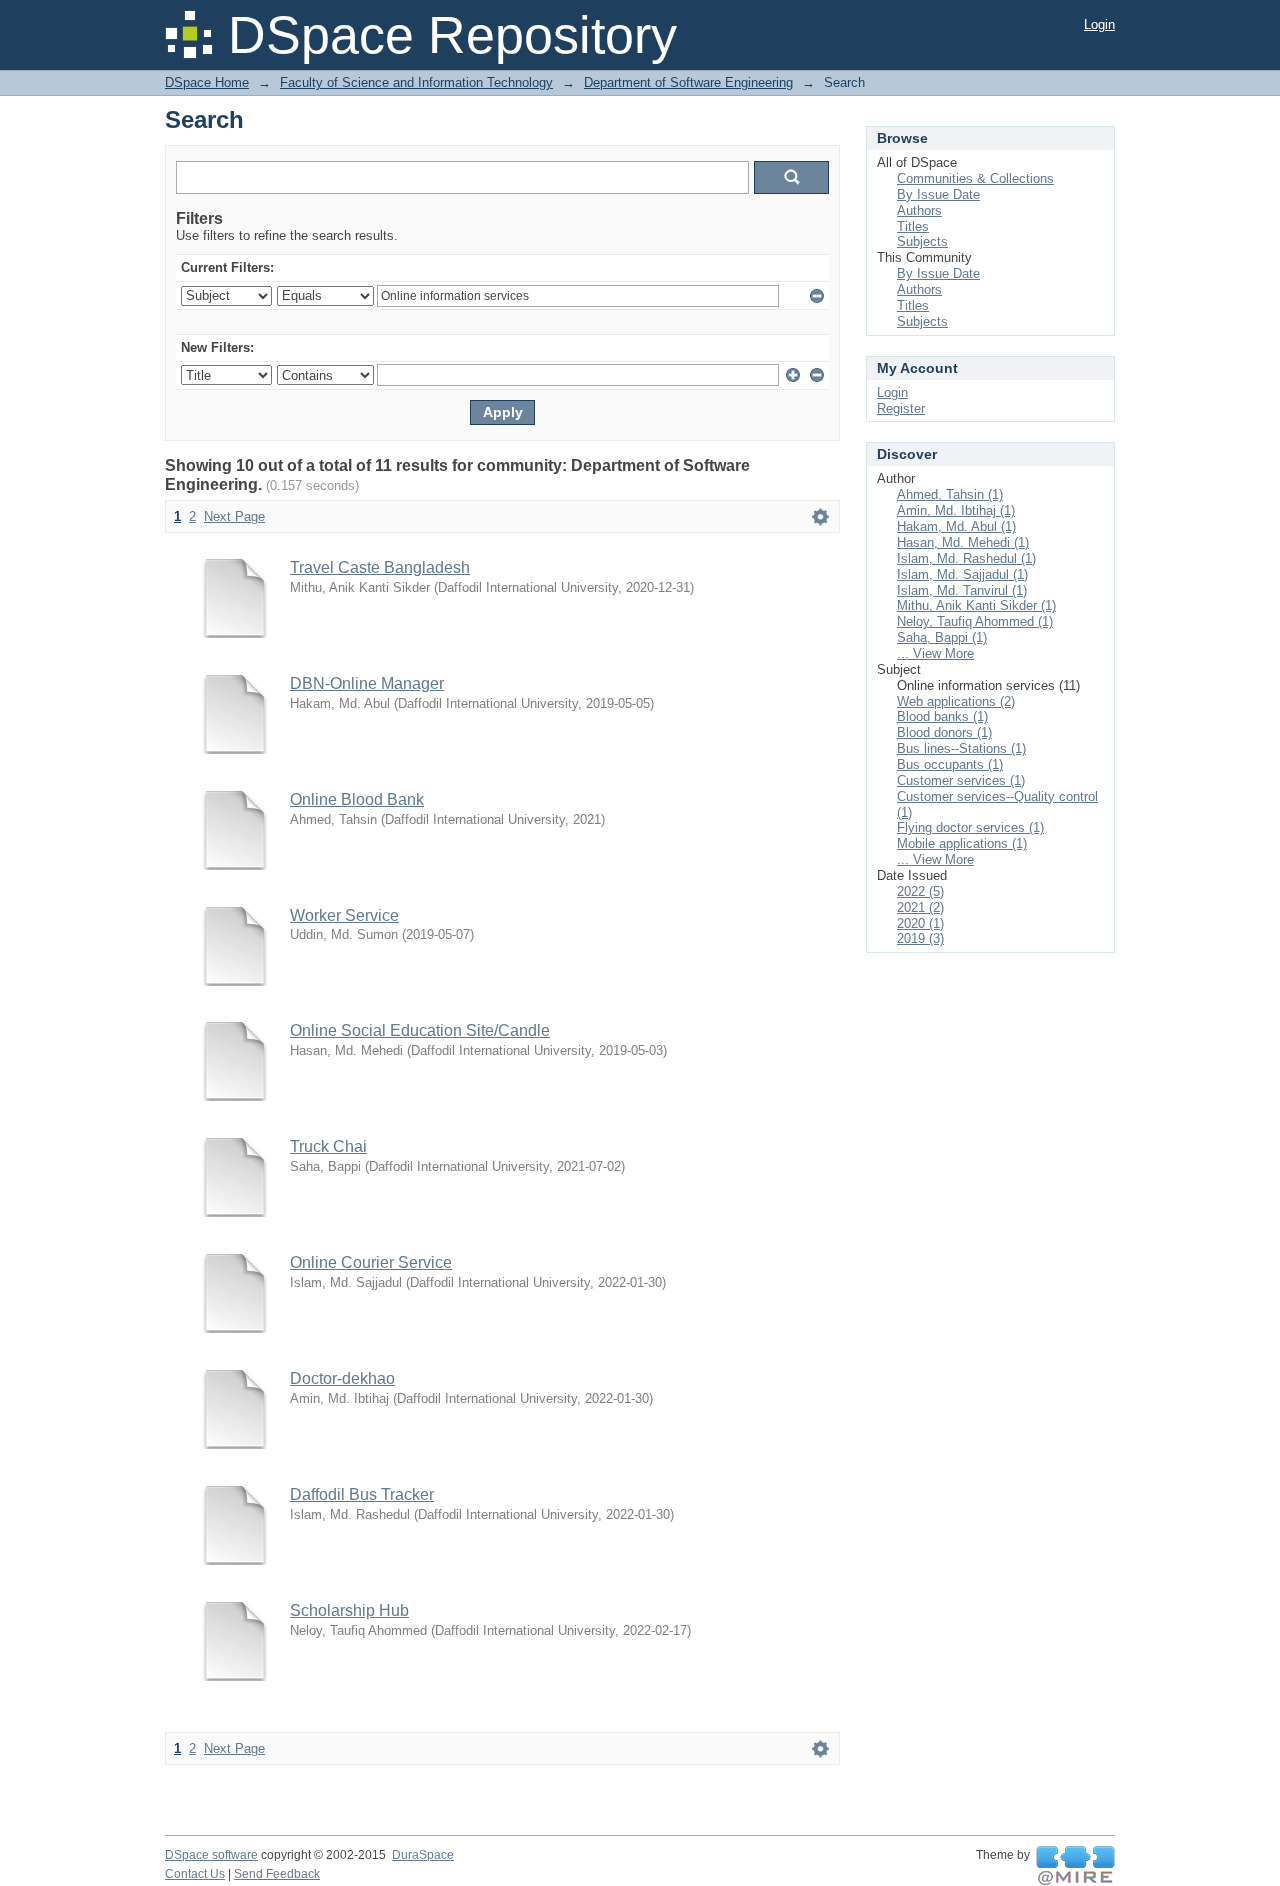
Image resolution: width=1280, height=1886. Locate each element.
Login (1099, 24)
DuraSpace (423, 1855)
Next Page (234, 516)
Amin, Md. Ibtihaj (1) (956, 510)
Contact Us (195, 1874)
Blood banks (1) (942, 716)
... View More (935, 653)
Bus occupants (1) (950, 764)
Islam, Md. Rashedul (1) (966, 558)
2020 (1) (920, 923)
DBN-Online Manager (367, 683)
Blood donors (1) (944, 732)
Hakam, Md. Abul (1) (956, 526)
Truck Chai (328, 1146)
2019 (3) (920, 938)
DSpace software (211, 1855)
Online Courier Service (371, 1262)
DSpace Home (207, 82)
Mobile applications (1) (962, 843)
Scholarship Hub (349, 1610)
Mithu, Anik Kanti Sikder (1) (976, 605)
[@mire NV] (1075, 1866)
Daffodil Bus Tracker (362, 1494)
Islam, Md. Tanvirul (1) (962, 590)
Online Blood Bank (357, 799)
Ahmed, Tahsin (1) (950, 494)
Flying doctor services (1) (970, 827)
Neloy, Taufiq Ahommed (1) (975, 621)
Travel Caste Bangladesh (380, 567)
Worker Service (344, 915)
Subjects (922, 241)
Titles (913, 226)
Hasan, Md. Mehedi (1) (963, 542)
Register (901, 408)
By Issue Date (938, 194)
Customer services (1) (961, 780)
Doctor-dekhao (342, 1378)
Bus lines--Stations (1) (961, 748)
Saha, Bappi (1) (942, 637)
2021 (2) (920, 907)
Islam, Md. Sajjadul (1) (962, 574)
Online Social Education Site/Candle (420, 1030)
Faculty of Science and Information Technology (416, 82)
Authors (919, 210)
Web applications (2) (956, 701)
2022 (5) (920, 891)
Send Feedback (277, 1874)
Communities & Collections (975, 178)
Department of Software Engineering (688, 82)
